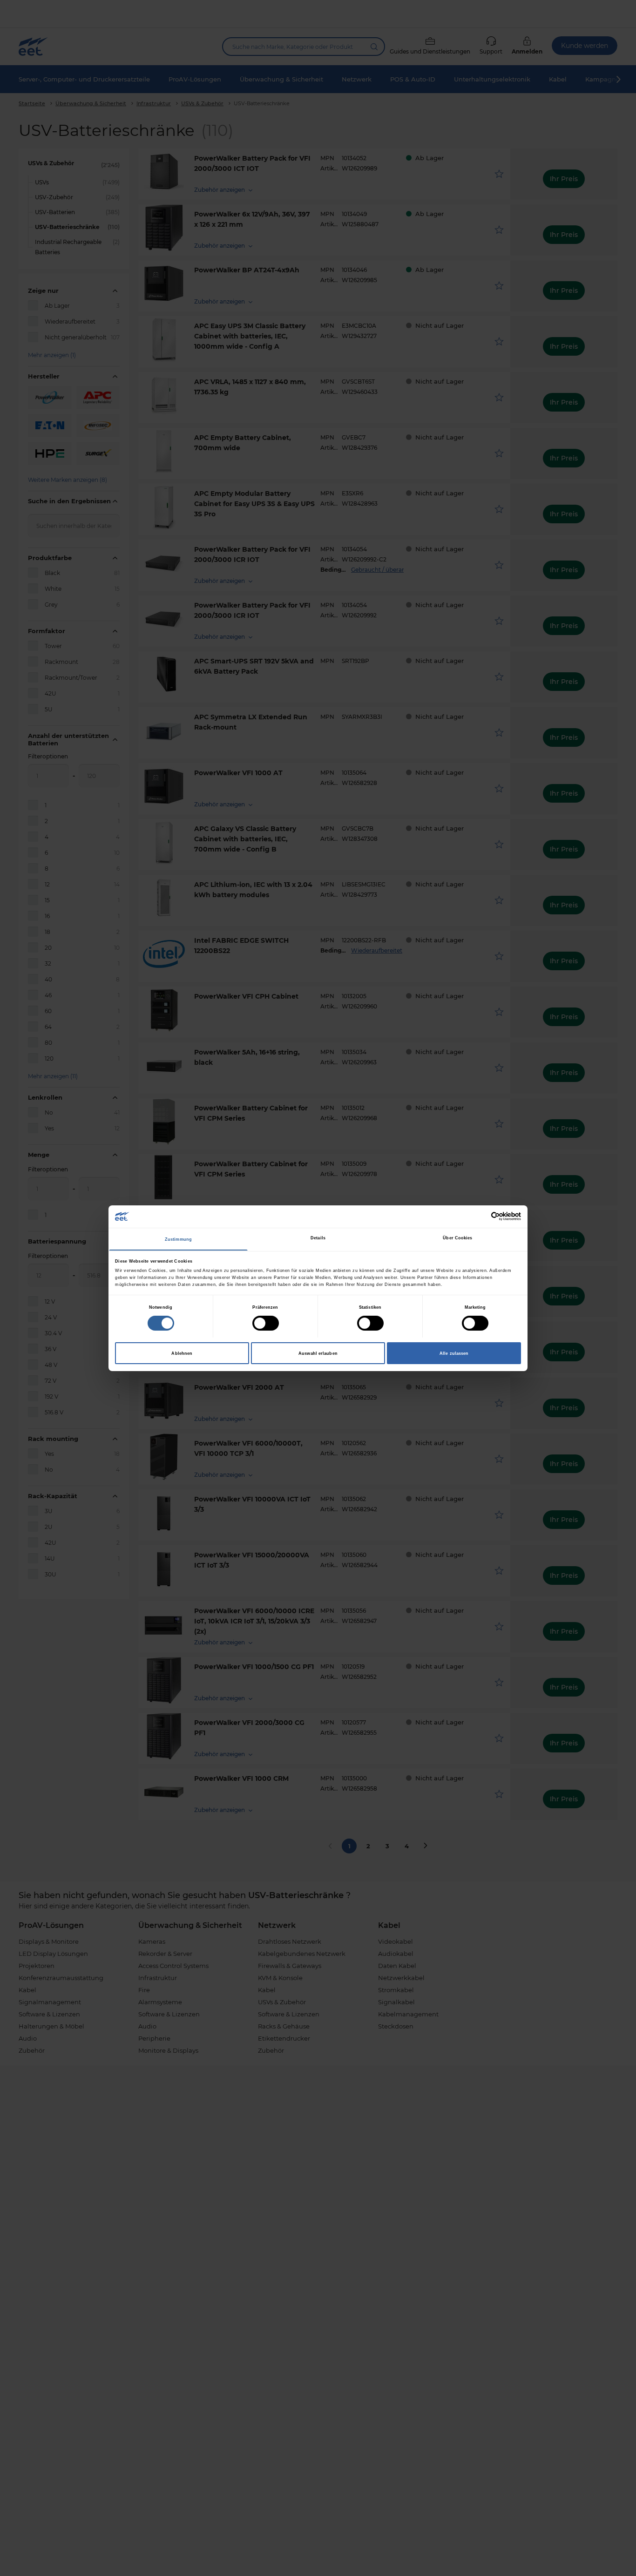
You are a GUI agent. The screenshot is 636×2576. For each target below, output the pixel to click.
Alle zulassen (454, 1353)
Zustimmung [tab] (178, 1239)
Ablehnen (182, 1353)
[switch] (266, 1323)
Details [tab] (318, 1238)
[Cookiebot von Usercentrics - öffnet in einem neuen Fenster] (480, 1216)
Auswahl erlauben (318, 1353)
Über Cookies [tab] (457, 1238)
